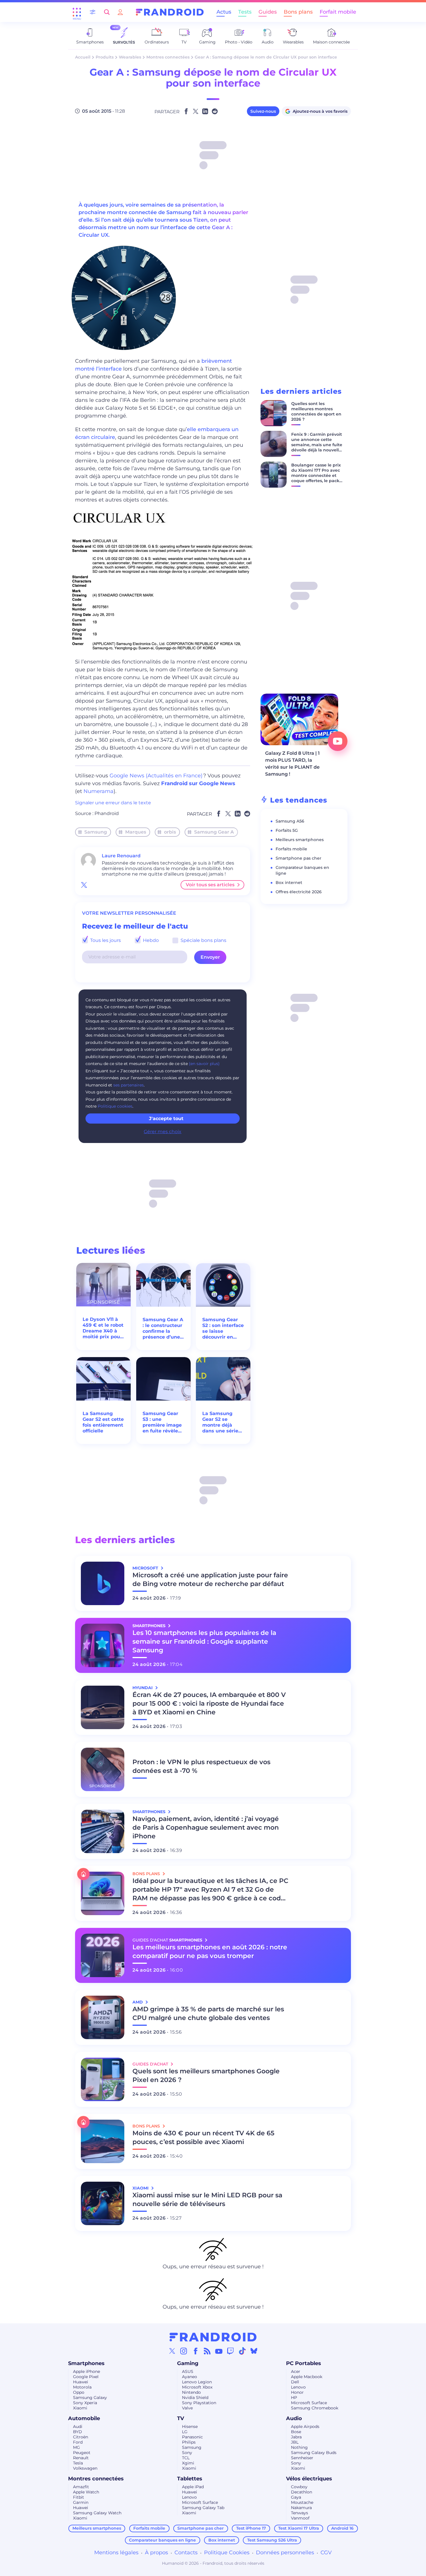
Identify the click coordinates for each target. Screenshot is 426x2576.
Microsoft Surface (309, 2403)
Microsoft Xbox (197, 2387)
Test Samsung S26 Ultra (272, 2540)
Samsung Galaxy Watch (97, 2513)
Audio (294, 2418)
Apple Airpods (305, 2426)
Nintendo (191, 2392)
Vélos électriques (309, 2479)
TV (181, 2418)
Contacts (186, 2553)
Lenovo (298, 2387)
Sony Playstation (199, 2403)
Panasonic (192, 2437)
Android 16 (342, 2528)
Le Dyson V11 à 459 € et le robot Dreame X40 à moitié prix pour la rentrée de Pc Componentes (103, 1328)
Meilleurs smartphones (300, 840)
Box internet (289, 883)
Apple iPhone (87, 2371)
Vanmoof (300, 2518)
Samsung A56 (290, 821)
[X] (172, 2351)
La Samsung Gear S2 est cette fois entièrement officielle (103, 1422)
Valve (187, 2408)
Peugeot (82, 2453)
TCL (186, 2458)
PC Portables (304, 2363)
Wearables (130, 57)
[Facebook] (196, 2351)
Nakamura (301, 2508)
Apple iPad (193, 2487)
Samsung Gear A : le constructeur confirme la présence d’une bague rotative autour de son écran (163, 1328)
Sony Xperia (85, 2403)
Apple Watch (86, 2492)
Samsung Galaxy (90, 2398)
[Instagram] (184, 2351)
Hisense (190, 2426)
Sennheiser (302, 2458)
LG (185, 2432)
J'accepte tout (166, 1119)
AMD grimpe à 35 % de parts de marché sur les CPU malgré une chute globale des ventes (208, 2013)
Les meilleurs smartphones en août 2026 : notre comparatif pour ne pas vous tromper (210, 1951)
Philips (189, 2442)
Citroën (81, 2437)
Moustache (302, 2502)
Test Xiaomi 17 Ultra (299, 2528)
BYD (78, 2432)
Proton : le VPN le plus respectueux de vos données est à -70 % (201, 1766)
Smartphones (86, 2363)
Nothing (299, 2447)
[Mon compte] (120, 12)
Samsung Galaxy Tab (203, 2508)
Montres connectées (168, 57)
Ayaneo (190, 2377)
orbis (170, 832)
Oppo (79, 2392)
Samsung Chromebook (315, 2408)
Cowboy (299, 2487)
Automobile (84, 2418)
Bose (296, 2432)
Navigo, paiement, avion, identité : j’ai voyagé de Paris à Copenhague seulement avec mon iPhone (206, 1827)
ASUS (188, 2371)
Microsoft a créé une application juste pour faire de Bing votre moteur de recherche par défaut (210, 1579)
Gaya (296, 2497)
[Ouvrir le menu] (77, 12)
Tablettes (190, 2479)
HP (294, 2398)
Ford (78, 2442)
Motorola (82, 2387)
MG (77, 2447)
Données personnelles (285, 2553)
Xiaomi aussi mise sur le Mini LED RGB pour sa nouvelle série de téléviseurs (207, 2199)
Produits (105, 57)
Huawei (81, 2382)
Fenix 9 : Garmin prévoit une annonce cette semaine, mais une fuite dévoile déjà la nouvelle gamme (317, 445)
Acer (296, 2371)
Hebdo (150, 940)
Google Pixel (86, 2377)
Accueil (83, 57)
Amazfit (81, 2487)
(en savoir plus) (204, 1064)
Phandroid (107, 813)
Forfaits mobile (291, 849)
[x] (84, 885)
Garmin (81, 2502)
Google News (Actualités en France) (156, 776)
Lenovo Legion (197, 2382)
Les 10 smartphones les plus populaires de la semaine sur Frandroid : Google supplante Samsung (204, 1641)
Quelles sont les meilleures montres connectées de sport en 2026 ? (316, 411)
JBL (295, 2442)
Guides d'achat (151, 2064)
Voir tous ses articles (210, 885)
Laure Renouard (121, 856)
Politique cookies (115, 1106)
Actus (224, 12)
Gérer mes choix (163, 1132)
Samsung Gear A (214, 832)
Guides (268, 12)
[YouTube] (219, 2351)
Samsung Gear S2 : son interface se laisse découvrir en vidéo (223, 1328)
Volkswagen (85, 2468)
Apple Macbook (307, 2377)
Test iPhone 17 (251, 2528)
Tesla (78, 2463)
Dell (295, 2382)
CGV (326, 2553)
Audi (78, 2426)
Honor (297, 2392)
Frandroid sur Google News (198, 783)
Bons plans (298, 12)
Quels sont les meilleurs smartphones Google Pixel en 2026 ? (206, 2075)
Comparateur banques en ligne (162, 2540)
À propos (156, 2553)
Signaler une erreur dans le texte (113, 803)
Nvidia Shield (195, 2398)
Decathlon (302, 2492)
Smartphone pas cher (298, 858)
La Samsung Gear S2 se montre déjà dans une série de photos (220, 1422)
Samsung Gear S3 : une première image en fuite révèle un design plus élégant (162, 1422)
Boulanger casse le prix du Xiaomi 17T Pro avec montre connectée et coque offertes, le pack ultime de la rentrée (316, 475)
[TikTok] (242, 2351)
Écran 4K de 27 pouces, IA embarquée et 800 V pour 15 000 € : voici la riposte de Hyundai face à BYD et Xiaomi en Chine (209, 1703)
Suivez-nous (263, 111)
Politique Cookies (227, 2553)
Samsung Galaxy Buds (314, 2453)
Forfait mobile (338, 12)
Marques (136, 832)
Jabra (296, 2437)
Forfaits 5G (287, 830)
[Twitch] (230, 2351)
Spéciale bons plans (203, 940)
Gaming (188, 2363)
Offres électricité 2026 (299, 892)
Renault (81, 2458)
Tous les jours (105, 940)
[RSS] (207, 2351)
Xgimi (188, 2463)
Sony (187, 2453)
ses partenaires (129, 1085)
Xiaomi (80, 2408)
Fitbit (79, 2497)
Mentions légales (116, 2553)
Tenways (300, 2513)
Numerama (99, 791)
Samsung (96, 832)
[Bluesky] (254, 2351)
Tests (245, 12)
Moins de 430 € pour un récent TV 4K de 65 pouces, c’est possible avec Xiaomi (203, 2137)
